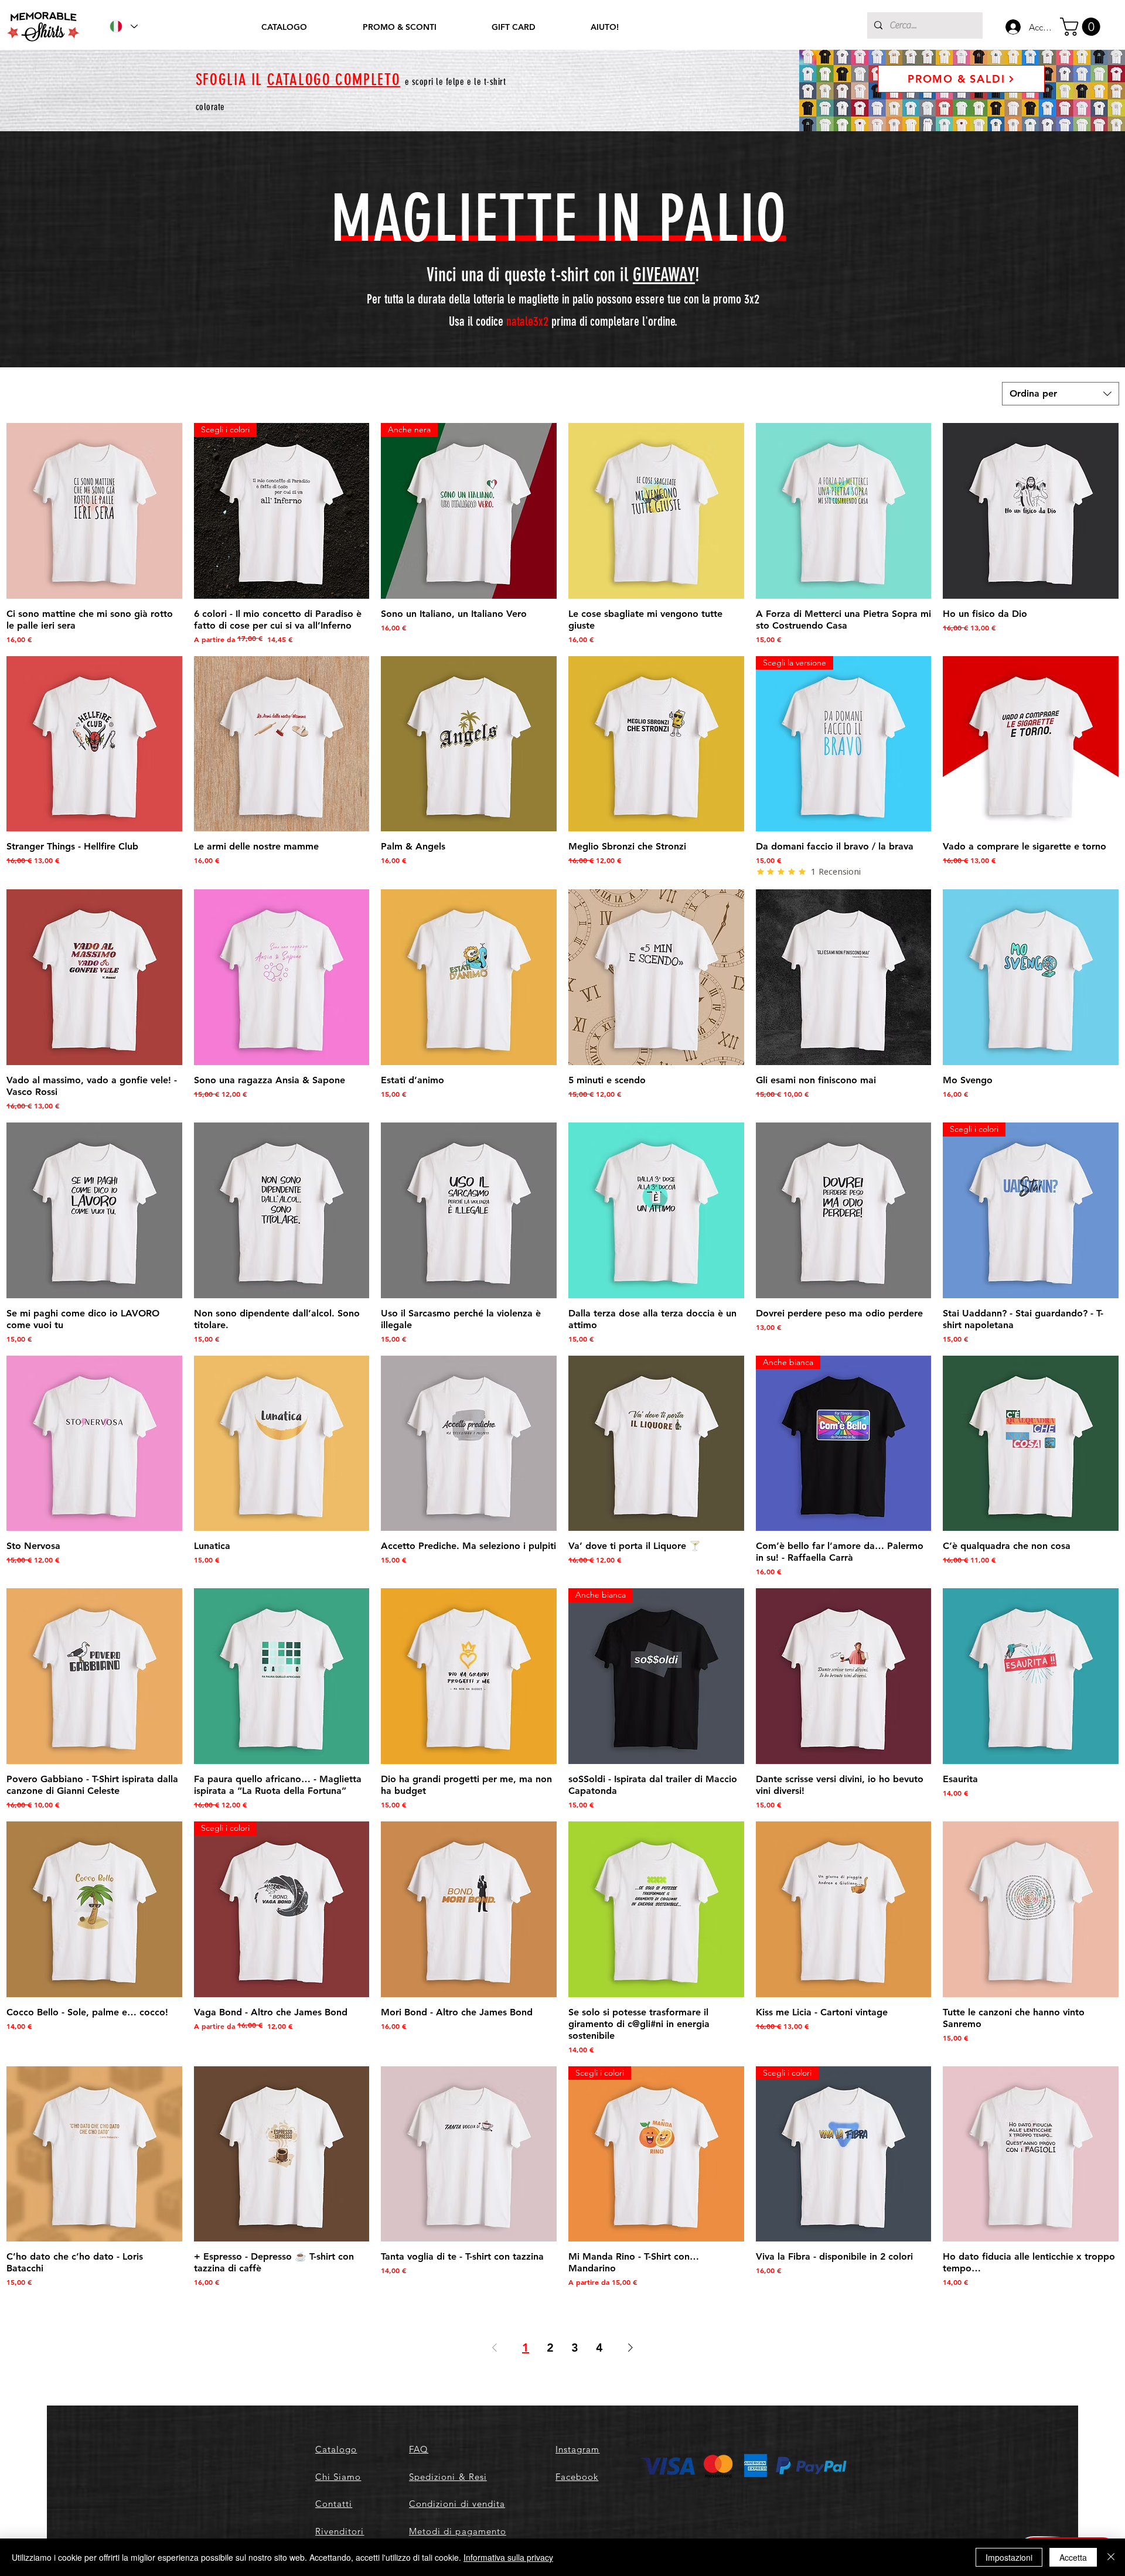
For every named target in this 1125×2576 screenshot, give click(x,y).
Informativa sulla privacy (508, 2557)
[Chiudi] (1111, 2557)
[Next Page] (630, 2348)
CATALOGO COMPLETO (334, 80)
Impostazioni (1009, 2557)
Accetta (1073, 2557)
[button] (1082, 27)
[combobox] (1061, 394)
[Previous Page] (495, 2348)
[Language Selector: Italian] (123, 26)
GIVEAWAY (664, 275)
